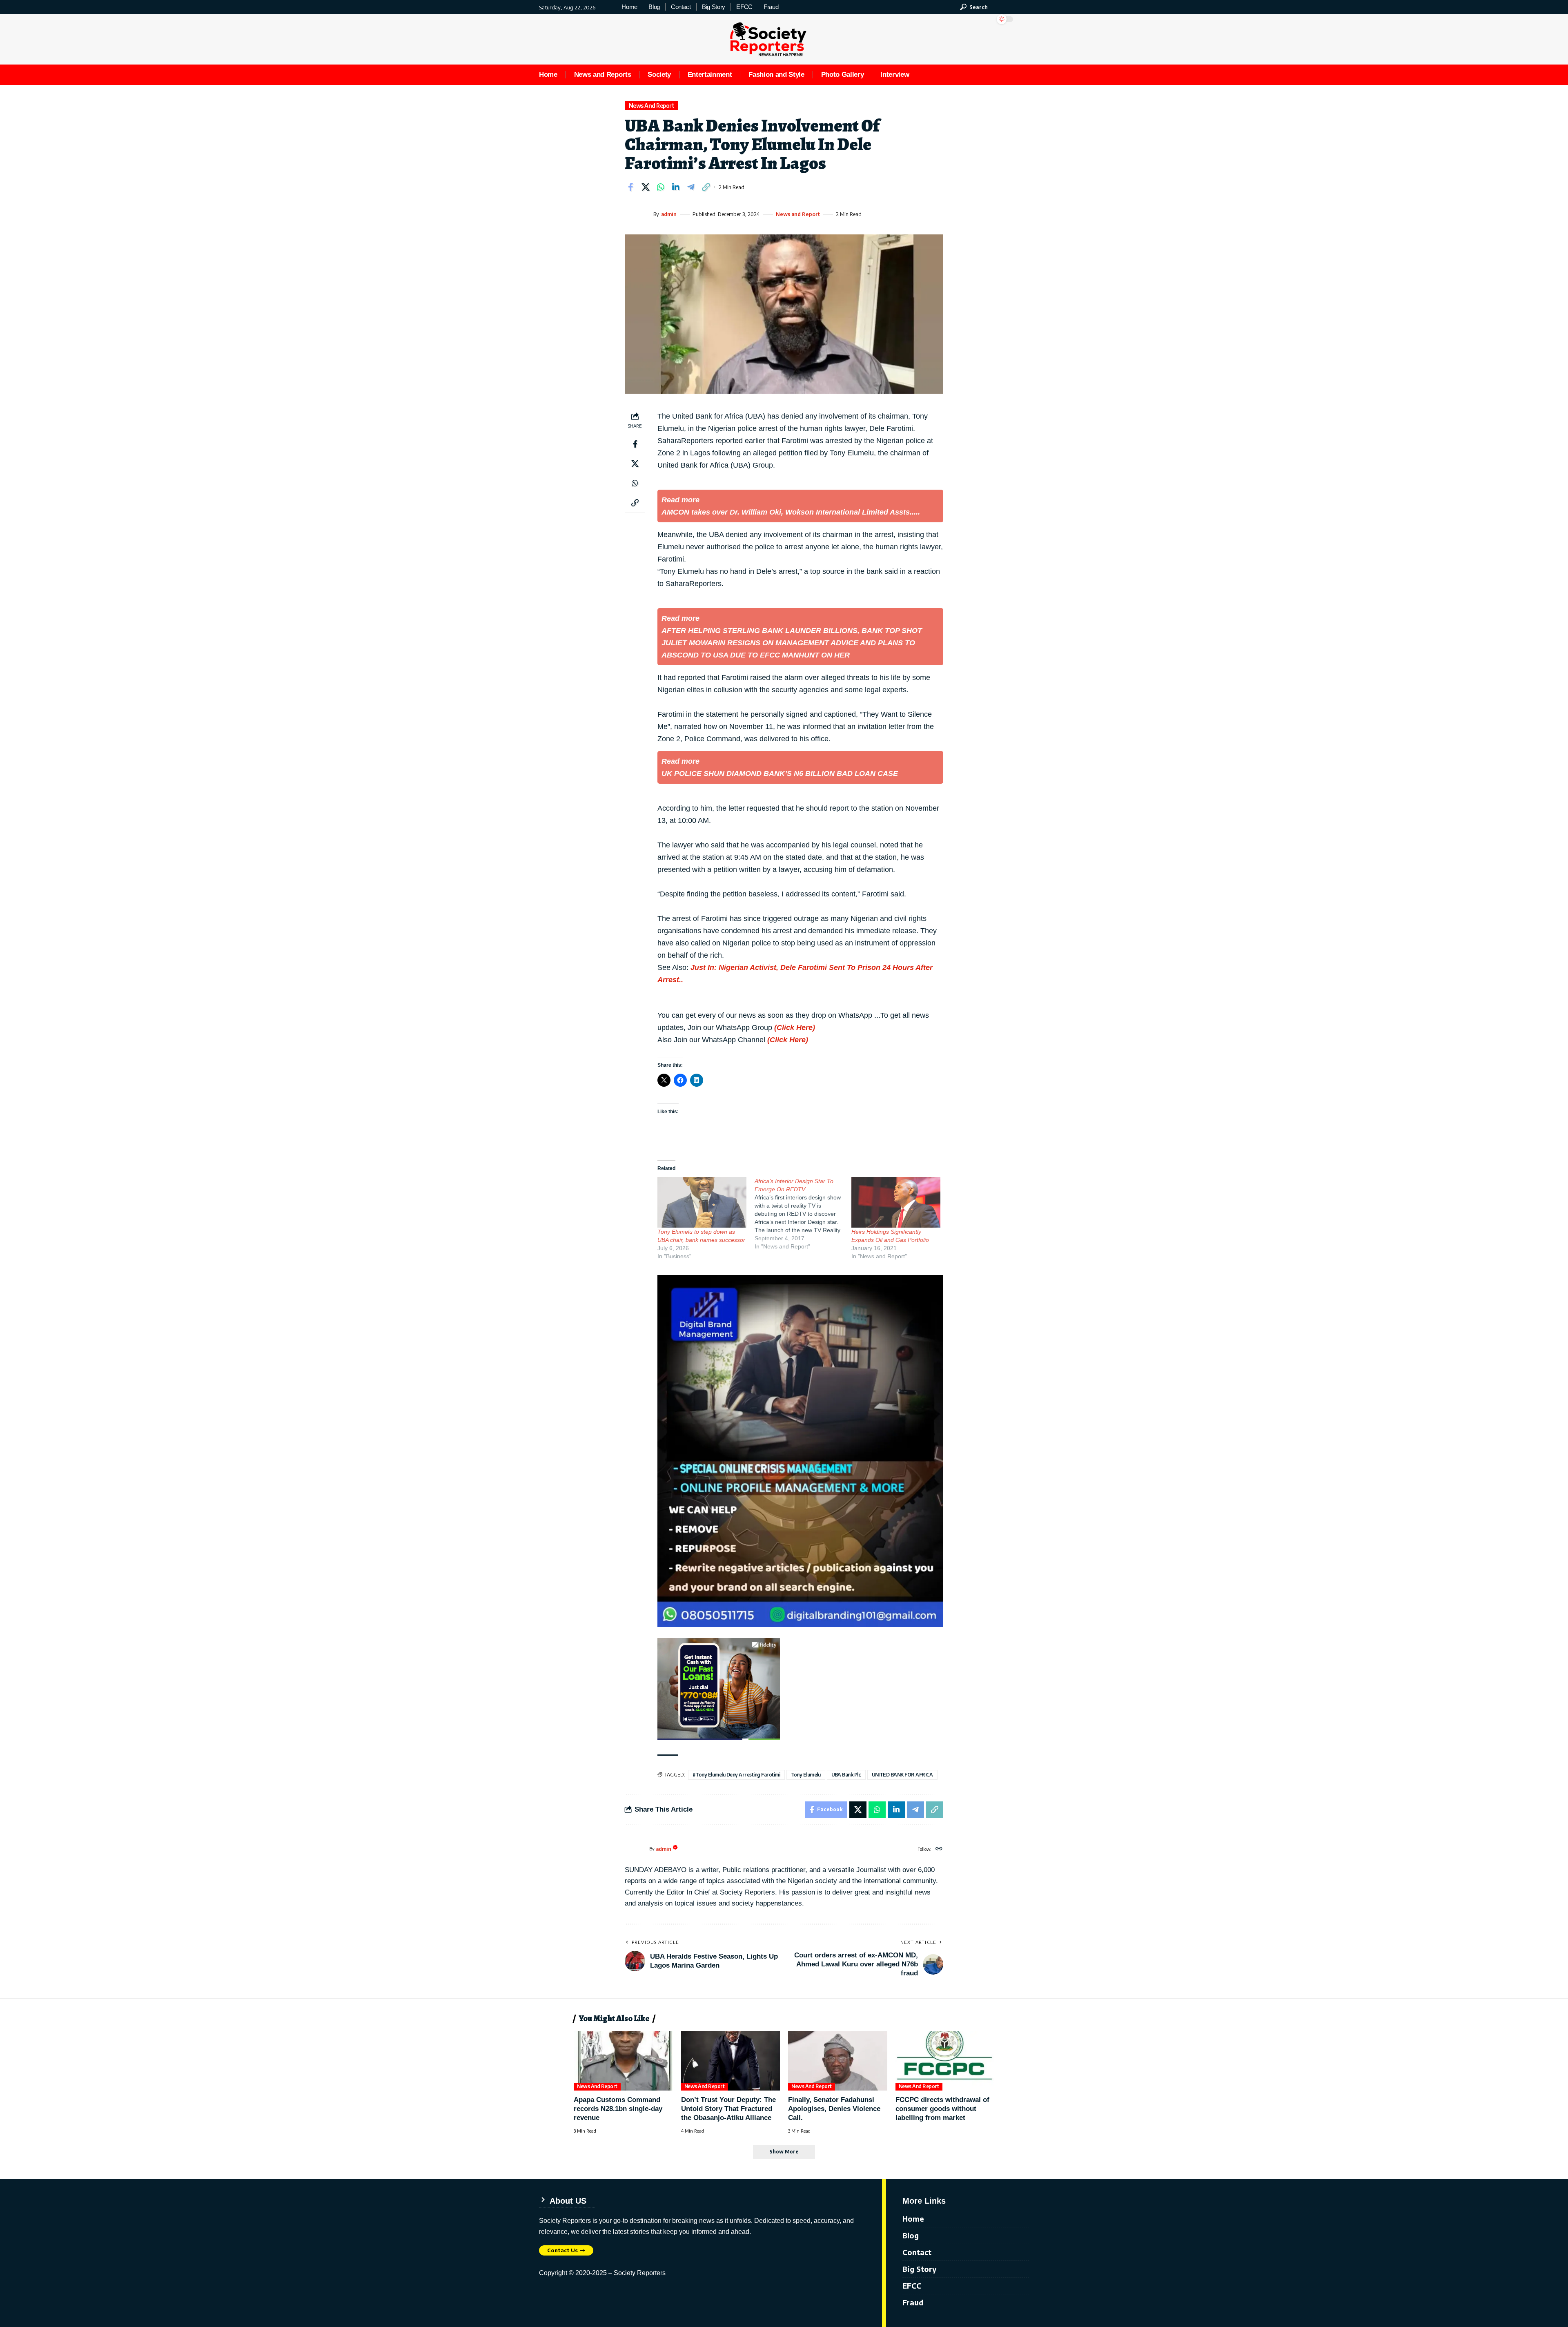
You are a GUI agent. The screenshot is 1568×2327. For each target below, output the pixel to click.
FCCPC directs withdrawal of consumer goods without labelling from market (942, 2109)
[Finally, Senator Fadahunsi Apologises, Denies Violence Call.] (838, 2061)
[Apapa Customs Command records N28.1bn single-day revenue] (623, 2061)
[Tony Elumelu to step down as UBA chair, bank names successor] (702, 1202)
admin (669, 214)
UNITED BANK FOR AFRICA (902, 1775)
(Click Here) (795, 1028)
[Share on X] (646, 187)
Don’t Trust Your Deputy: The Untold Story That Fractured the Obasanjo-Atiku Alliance (728, 2109)
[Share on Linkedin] (676, 187)
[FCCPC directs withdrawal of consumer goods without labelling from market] (945, 2061)
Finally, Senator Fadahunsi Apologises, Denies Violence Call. (834, 2109)
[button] (974, 7)
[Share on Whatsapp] (661, 187)
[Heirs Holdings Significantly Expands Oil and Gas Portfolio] (896, 1202)
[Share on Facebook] (630, 187)
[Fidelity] (719, 1688)
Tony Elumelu (806, 1775)
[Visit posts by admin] (637, 214)
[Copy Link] (706, 187)
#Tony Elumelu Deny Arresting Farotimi (736, 1775)
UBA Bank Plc (846, 1775)
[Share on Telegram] (691, 187)
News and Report (652, 106)
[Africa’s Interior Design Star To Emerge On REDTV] (803, 1214)
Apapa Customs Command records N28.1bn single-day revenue (618, 2109)
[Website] (939, 1849)
